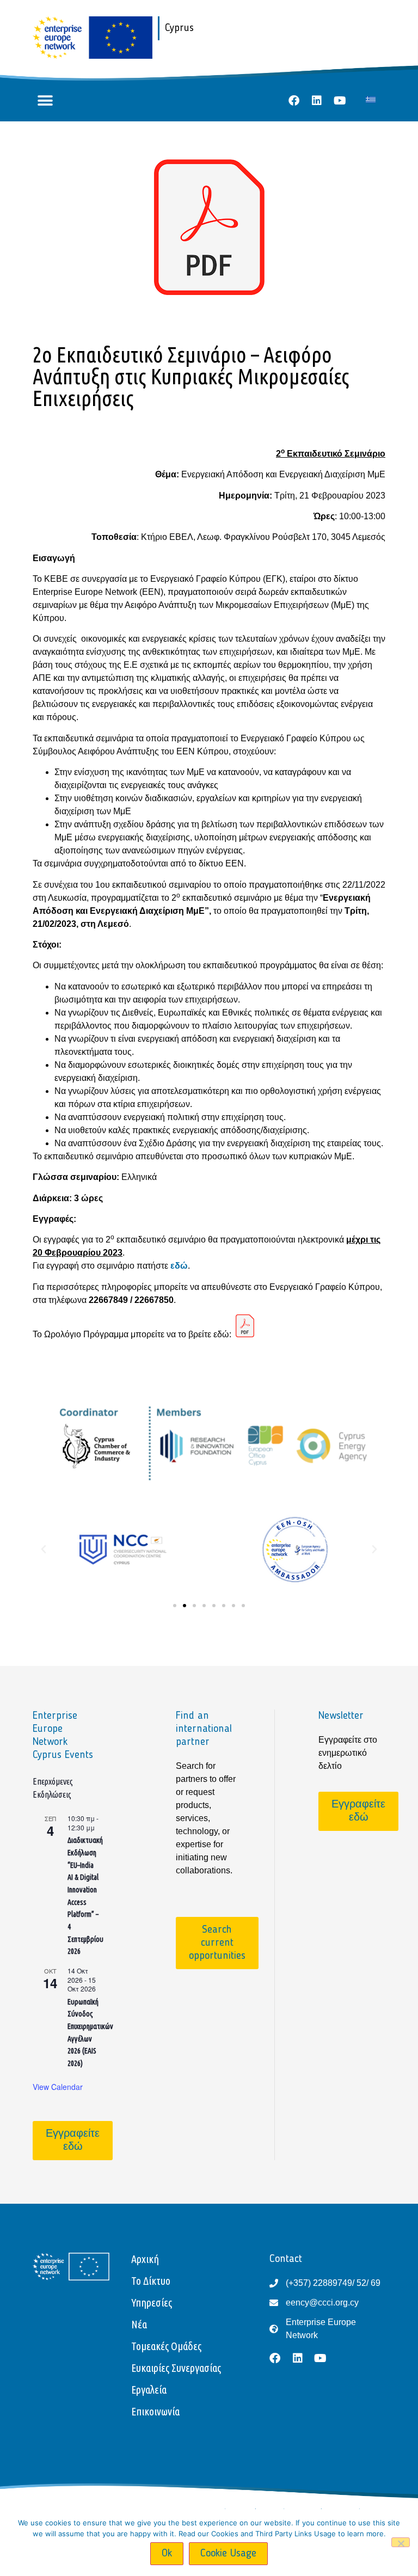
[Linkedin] (317, 101)
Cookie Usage (228, 2554)
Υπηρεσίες (152, 2303)
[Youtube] (340, 101)
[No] (401, 2542)
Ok (167, 2554)
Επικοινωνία (155, 2411)
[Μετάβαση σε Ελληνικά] (371, 99)
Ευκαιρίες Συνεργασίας (176, 2368)
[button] (45, 101)
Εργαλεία (149, 2390)
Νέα (139, 2324)
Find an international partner (204, 1729)
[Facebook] (294, 101)
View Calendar (58, 2087)
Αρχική (145, 2259)
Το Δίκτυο (151, 2281)
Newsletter (341, 1716)
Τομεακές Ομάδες (166, 2346)
